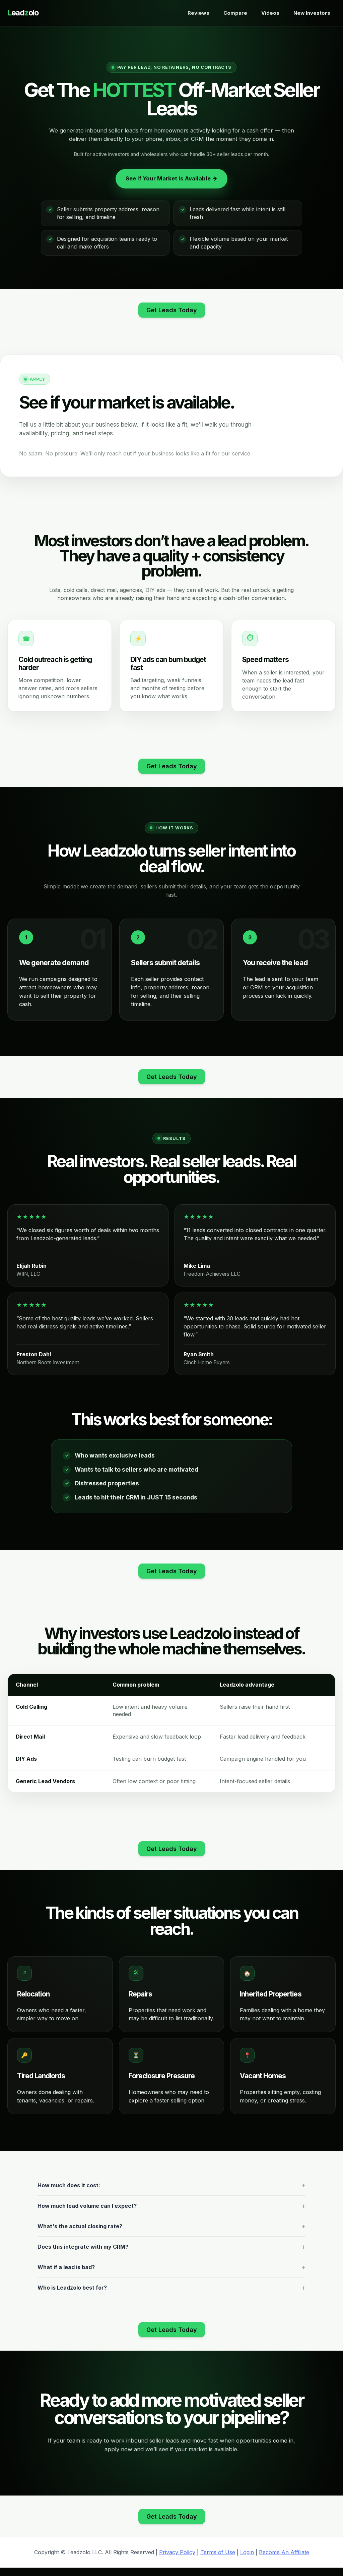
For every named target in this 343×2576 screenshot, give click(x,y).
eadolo (23, 13)
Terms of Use (218, 2552)
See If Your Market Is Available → (171, 178)
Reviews (198, 13)
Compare (235, 13)
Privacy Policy (177, 2552)
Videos (270, 13)
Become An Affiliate (284, 2552)
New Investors (312, 13)
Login (247, 2552)
